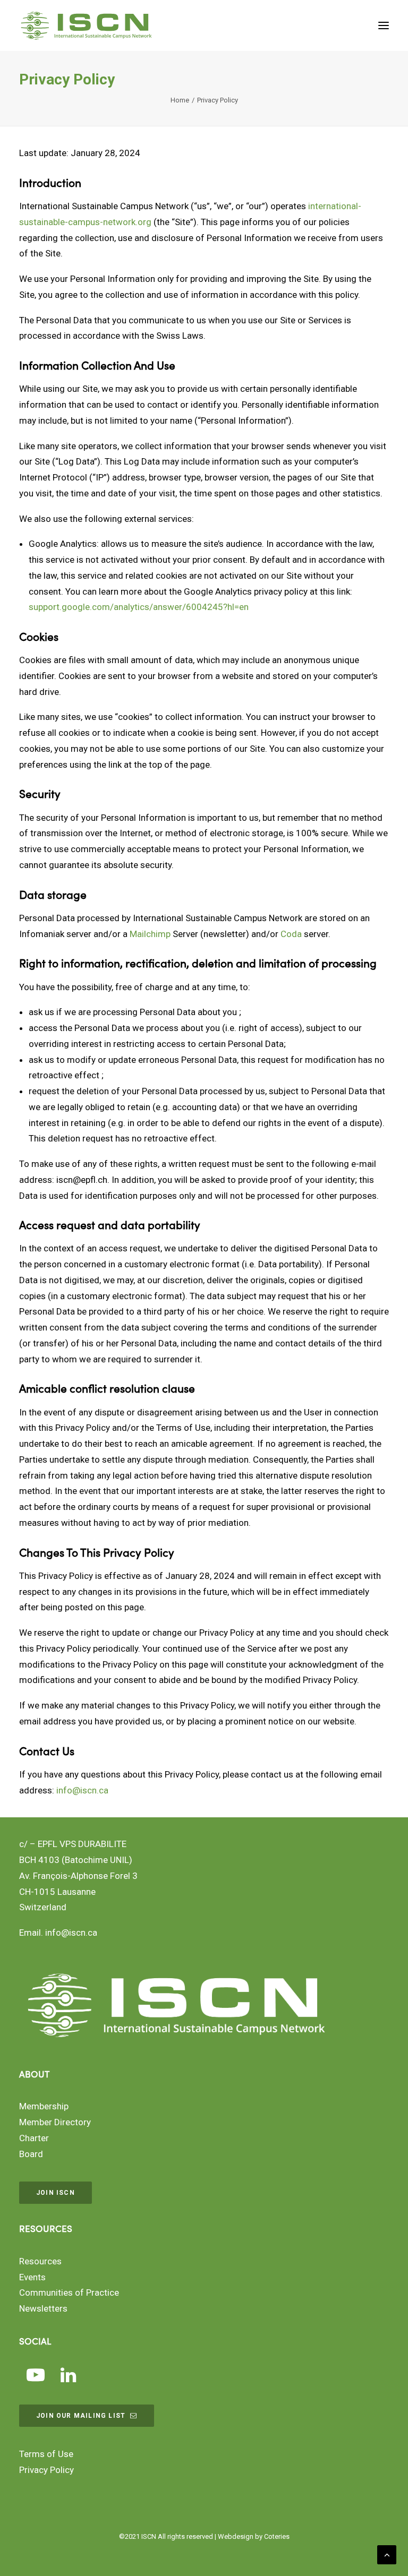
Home (180, 100)
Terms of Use (46, 2454)
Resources (40, 2261)
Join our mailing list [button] (81, 2416)
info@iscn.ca (82, 1790)
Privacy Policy (46, 2470)
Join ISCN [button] (56, 2193)
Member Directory (55, 2122)
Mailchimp (150, 934)
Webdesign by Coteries (254, 2536)
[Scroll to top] (387, 2554)
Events (32, 2277)
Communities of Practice (69, 2292)
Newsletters (43, 2308)
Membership (44, 2106)
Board (31, 2154)
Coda (291, 934)
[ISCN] (86, 25)
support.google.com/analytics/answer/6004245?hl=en (139, 607)
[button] (384, 25)
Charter (34, 2138)
